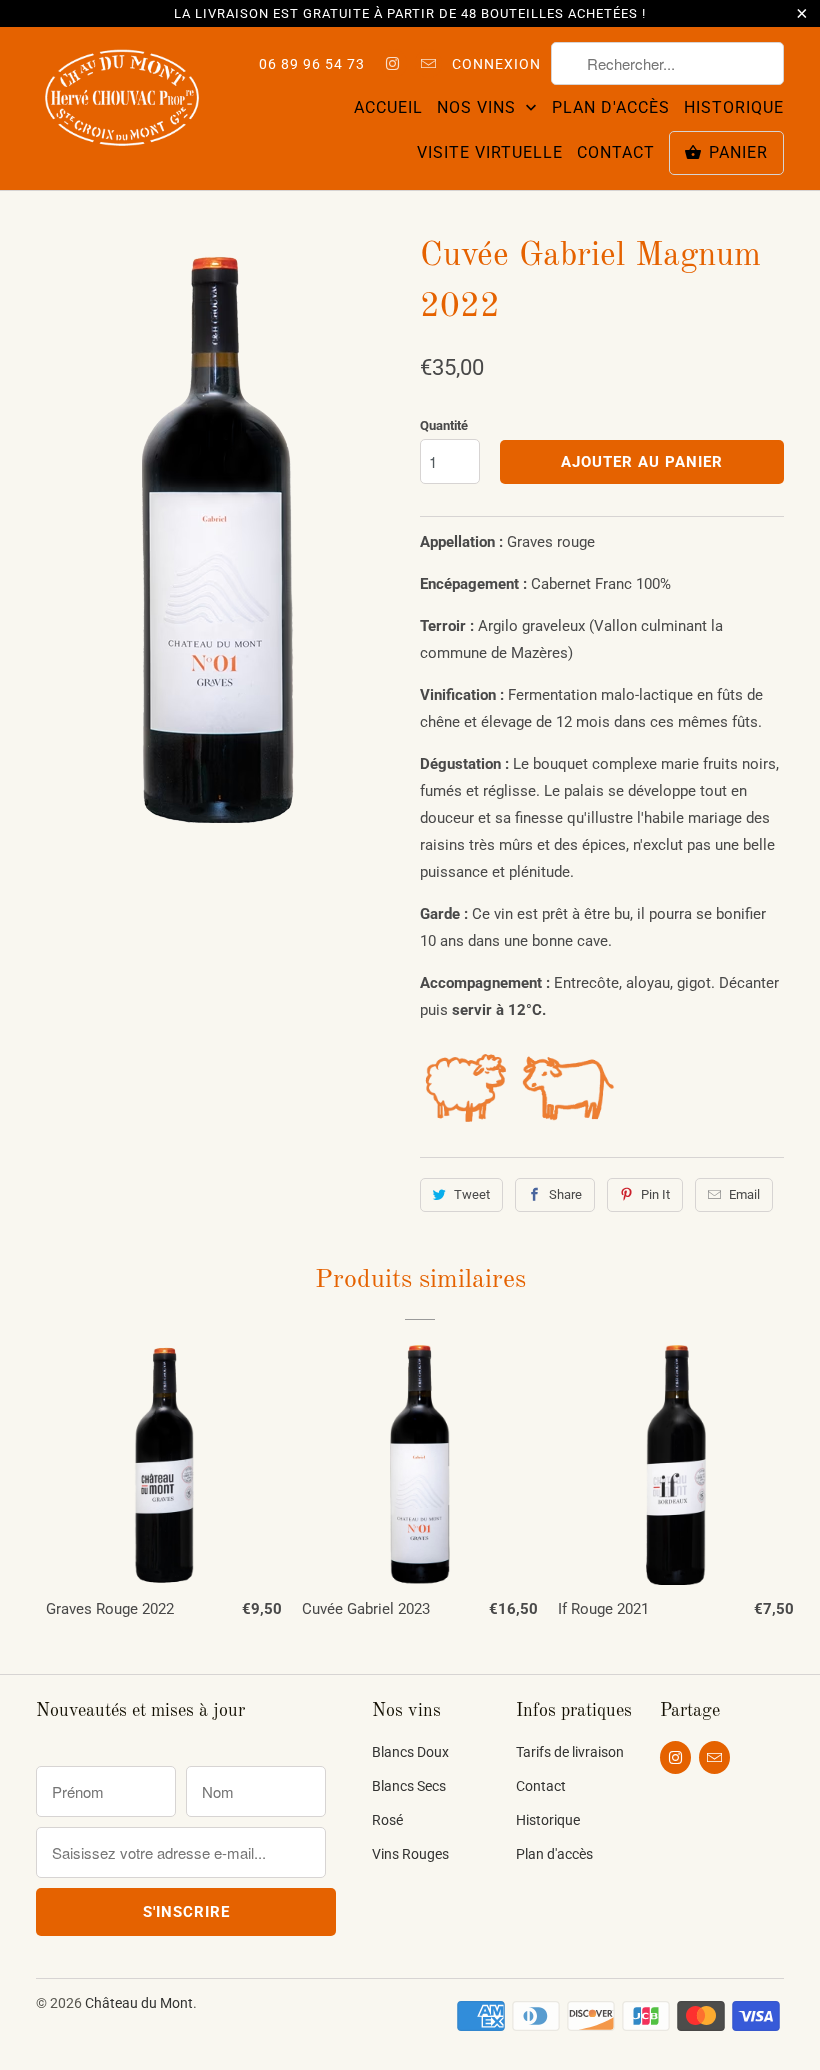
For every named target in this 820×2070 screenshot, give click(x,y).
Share (565, 1194)
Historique (734, 107)
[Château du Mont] (122, 99)
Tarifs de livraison (570, 1752)
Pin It (655, 1194)
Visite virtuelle (490, 152)
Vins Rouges (410, 1854)
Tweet (472, 1194)
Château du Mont (139, 2003)
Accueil (388, 107)
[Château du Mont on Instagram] (393, 63)
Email (744, 1194)
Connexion (496, 64)
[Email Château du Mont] (428, 63)
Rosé (387, 1820)
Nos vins (479, 107)
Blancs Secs (409, 1786)
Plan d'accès (611, 107)
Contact (616, 152)
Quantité (444, 425)
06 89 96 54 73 (312, 64)
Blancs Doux (410, 1752)
